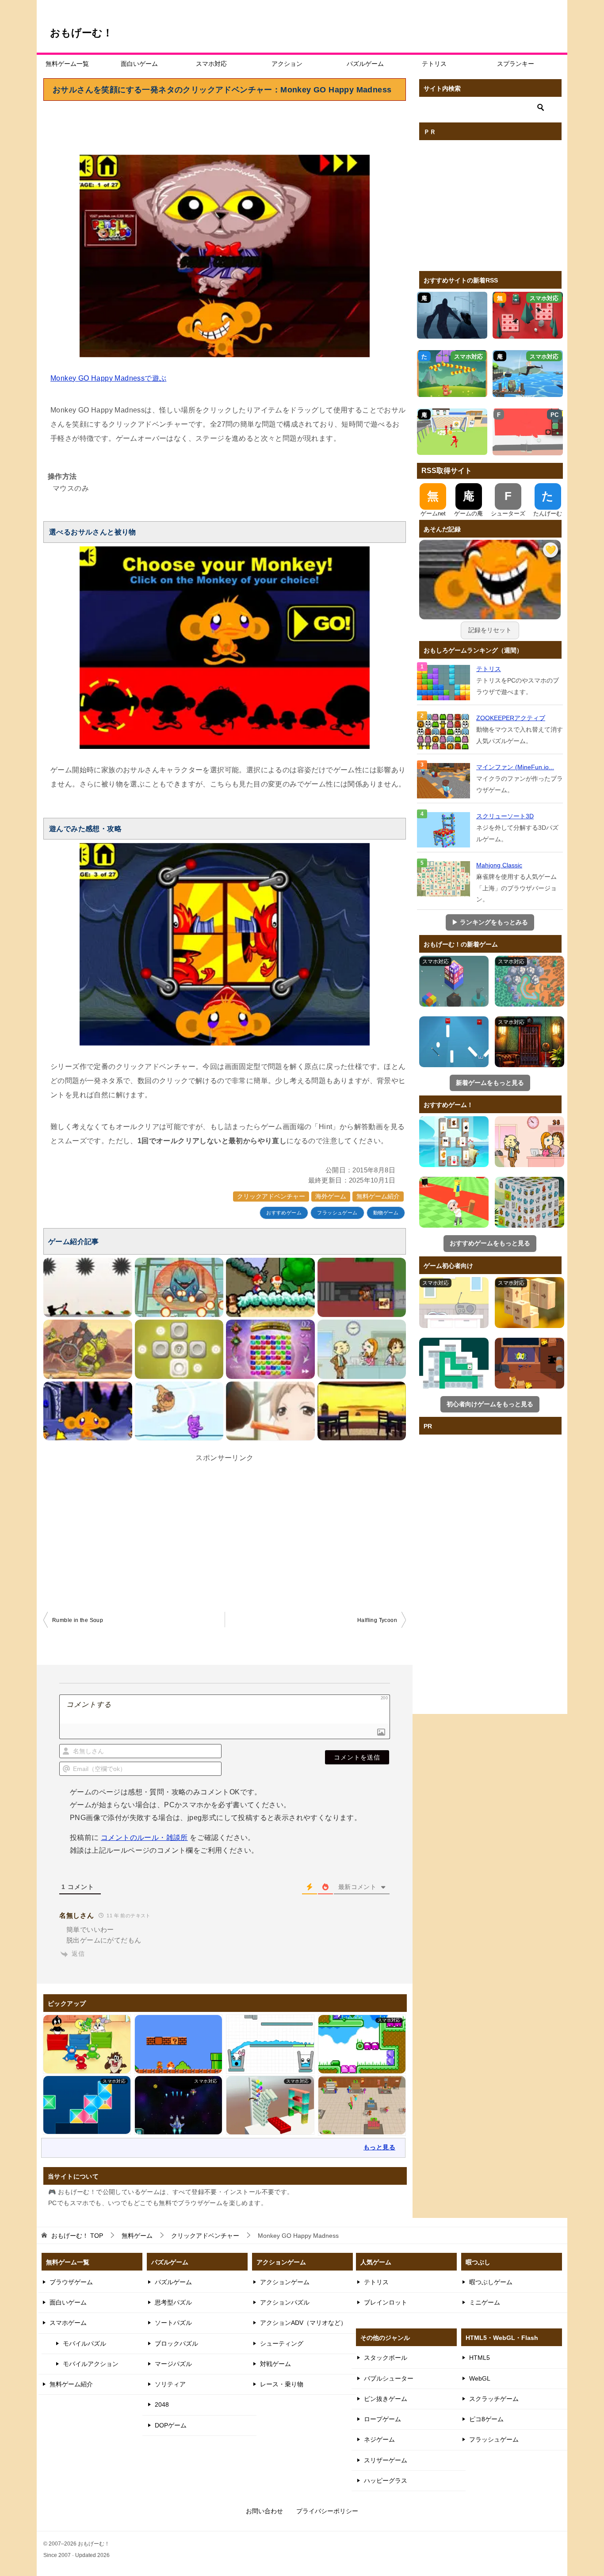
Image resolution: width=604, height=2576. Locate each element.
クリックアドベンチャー (271, 1196)
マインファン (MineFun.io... (515, 767)
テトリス (434, 64)
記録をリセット (490, 630)
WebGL (480, 2378)
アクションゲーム (285, 2282)
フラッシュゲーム (337, 1213)
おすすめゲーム (284, 1213)
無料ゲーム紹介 (378, 1196)
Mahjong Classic (499, 865)
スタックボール (386, 2358)
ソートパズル (173, 2323)
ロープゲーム (382, 2419)
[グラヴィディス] (270, 1349)
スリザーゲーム (386, 2460)
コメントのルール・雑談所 (144, 1838)
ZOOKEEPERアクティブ (511, 718)
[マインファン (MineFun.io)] (444, 781)
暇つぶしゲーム (491, 2282)
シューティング (282, 2343)
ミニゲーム (485, 2302)
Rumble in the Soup (78, 1620)
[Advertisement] (225, 126)
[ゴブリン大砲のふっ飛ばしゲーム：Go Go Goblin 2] (88, 1349)
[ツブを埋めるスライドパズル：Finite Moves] (179, 1349)
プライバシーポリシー (327, 2511)
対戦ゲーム (275, 2364)
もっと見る (379, 2147)
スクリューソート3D (505, 816)
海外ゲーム (331, 1196)
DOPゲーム (171, 2425)
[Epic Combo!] (88, 1287)
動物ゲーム (386, 1213)
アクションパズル (285, 2302)
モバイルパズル (84, 2343)
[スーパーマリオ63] (270, 1287)
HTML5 (480, 2358)
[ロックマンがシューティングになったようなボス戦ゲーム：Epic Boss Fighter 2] (179, 1287)
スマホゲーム (68, 2323)
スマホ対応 (211, 64)
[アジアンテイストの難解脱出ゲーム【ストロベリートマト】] (362, 1411)
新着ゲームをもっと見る (490, 1083)
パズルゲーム (365, 64)
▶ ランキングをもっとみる (490, 922)
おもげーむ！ (81, 33)
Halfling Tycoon (377, 1620)
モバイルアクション (91, 2364)
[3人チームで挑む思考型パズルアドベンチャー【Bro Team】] (362, 1287)
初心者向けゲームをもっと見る (490, 1404)
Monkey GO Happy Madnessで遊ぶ (108, 378)
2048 (162, 2404)
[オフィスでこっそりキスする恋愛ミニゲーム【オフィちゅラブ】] (362, 1349)
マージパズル (173, 2364)
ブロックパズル (176, 2343)
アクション (287, 64)
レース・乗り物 (282, 2384)
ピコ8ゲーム (486, 2419)
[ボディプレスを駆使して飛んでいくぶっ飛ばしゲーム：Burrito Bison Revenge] (179, 1411)
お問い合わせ (264, 2511)
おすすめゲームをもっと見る (490, 1243)
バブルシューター (389, 2378)
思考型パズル (173, 2302)
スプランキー (516, 64)
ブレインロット (386, 2302)
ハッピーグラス (386, 2481)
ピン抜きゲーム (386, 2399)
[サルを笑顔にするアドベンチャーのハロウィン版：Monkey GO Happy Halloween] (88, 1411)
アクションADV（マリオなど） (303, 2323)
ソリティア (170, 2384)
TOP (77, 2236)
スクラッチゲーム (494, 2399)
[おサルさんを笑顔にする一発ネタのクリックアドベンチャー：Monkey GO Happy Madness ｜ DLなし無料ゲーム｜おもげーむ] (490, 593)
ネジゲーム (379, 2439)
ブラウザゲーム (71, 2282)
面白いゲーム (139, 64)
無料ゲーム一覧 (67, 64)
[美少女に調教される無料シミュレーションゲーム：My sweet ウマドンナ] (270, 1411)
